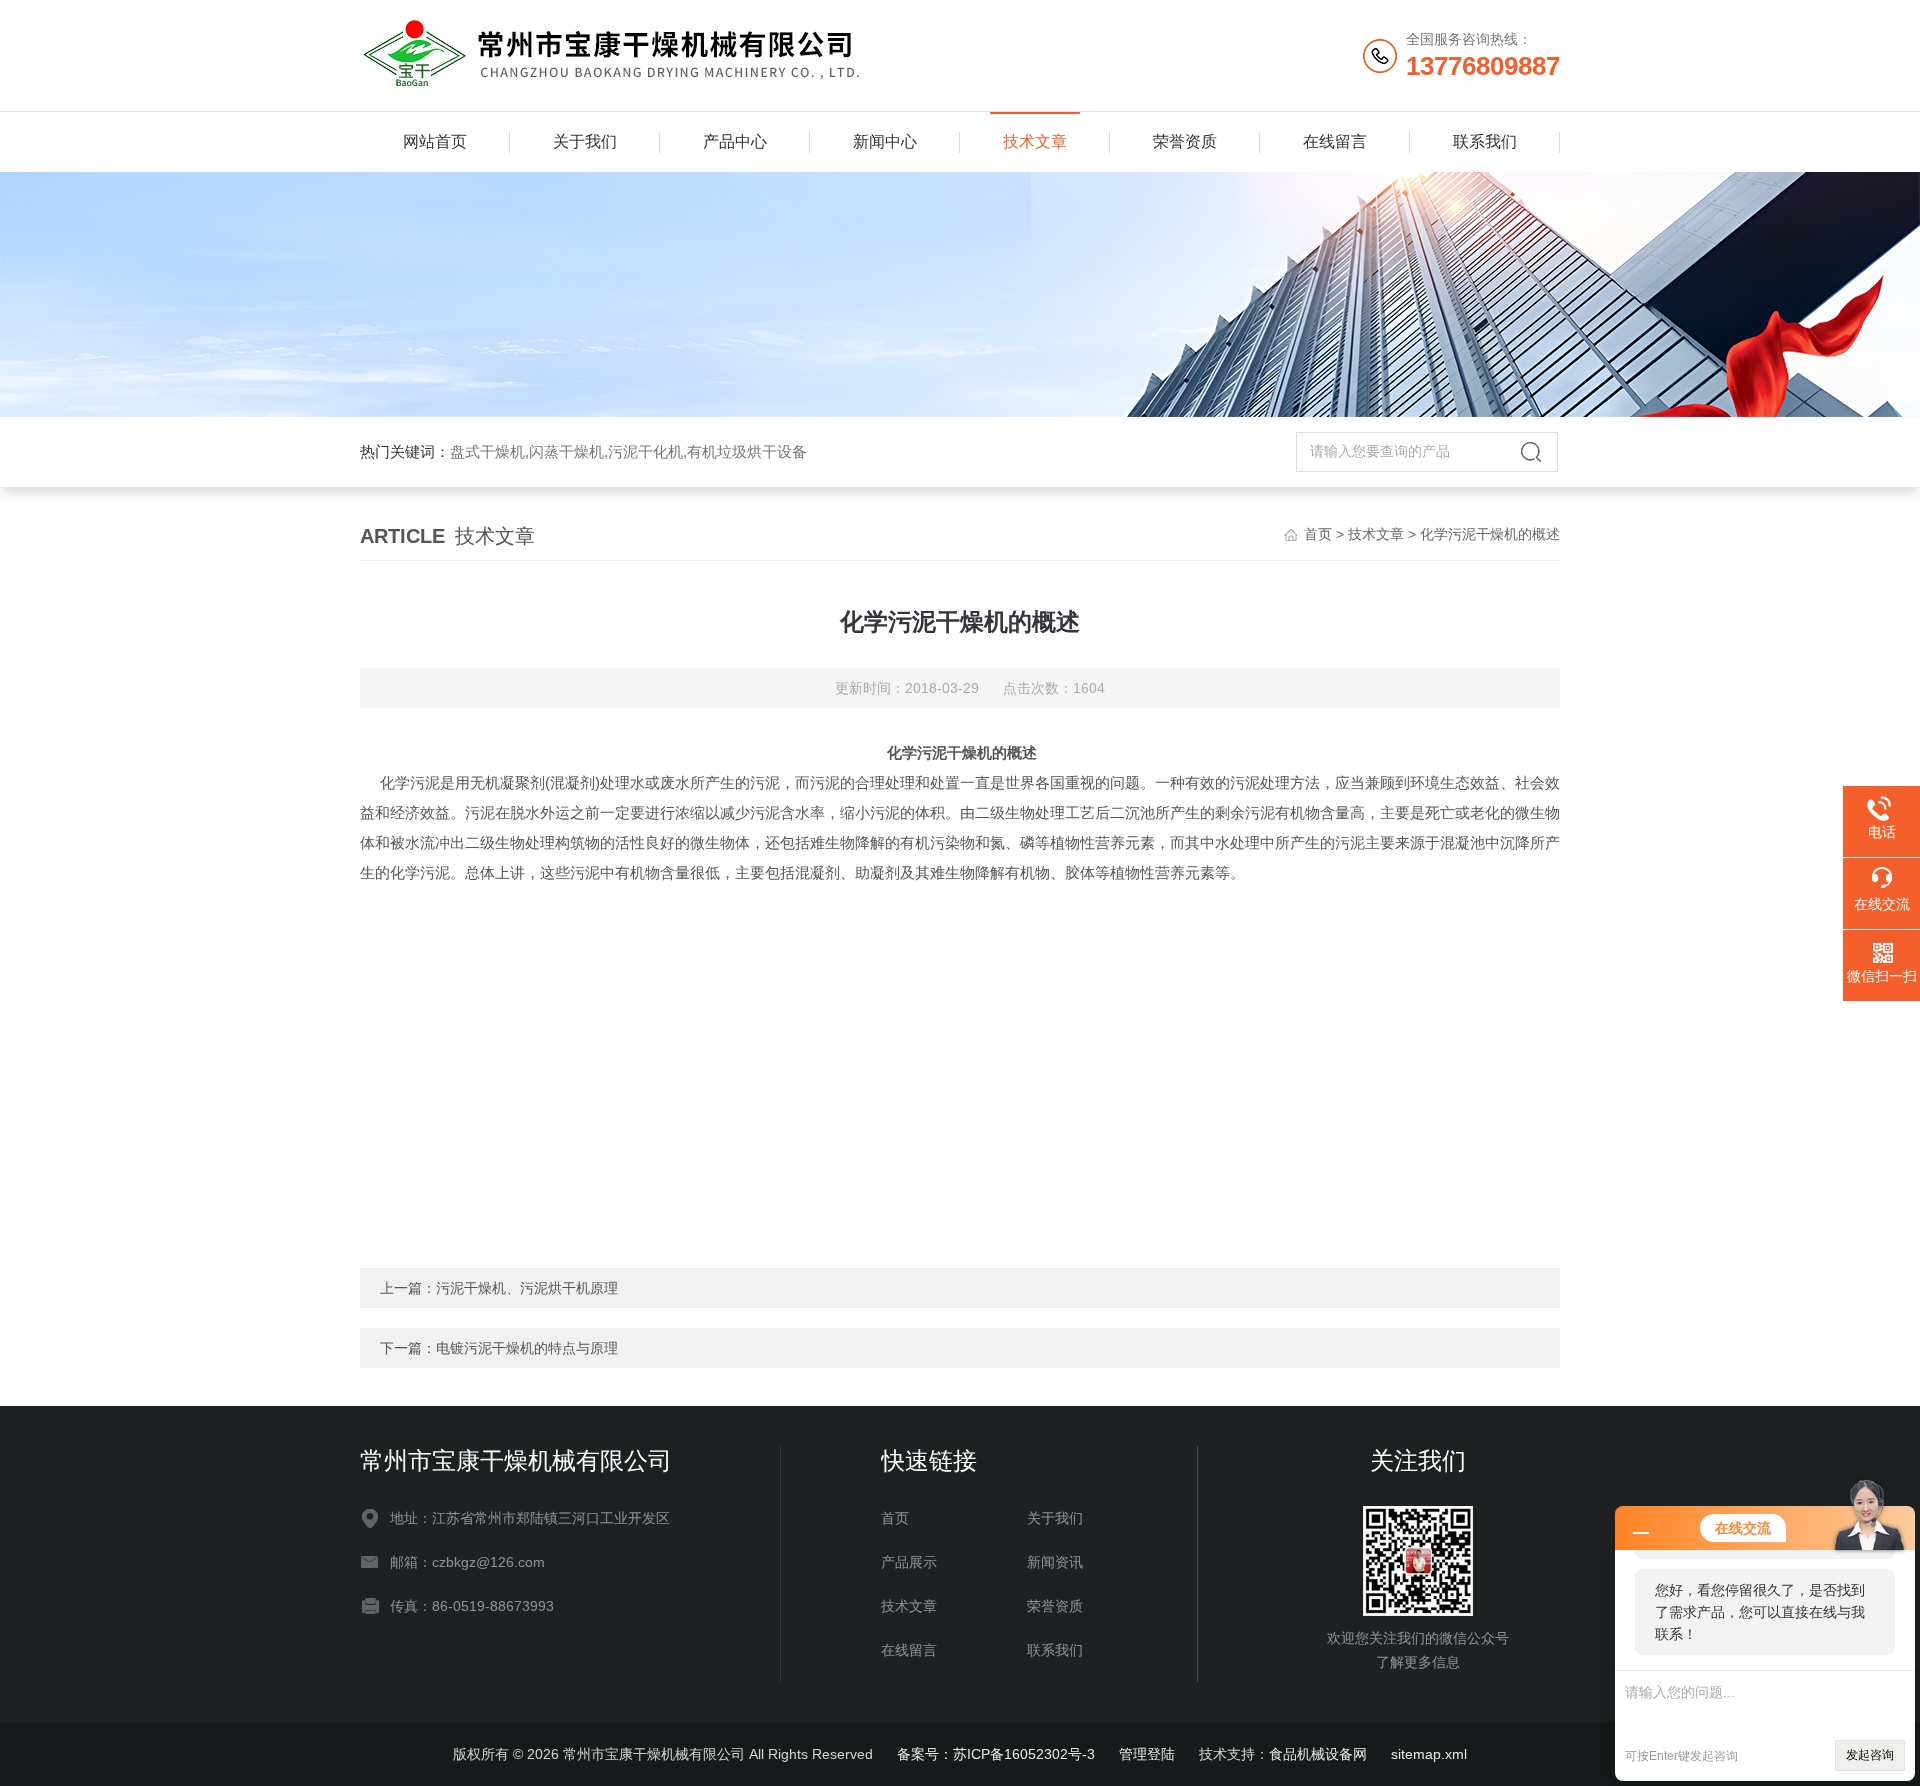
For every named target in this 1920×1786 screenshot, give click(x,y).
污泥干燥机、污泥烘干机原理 (527, 1288)
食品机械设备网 (1318, 1754)
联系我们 (1485, 141)
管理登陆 (1147, 1754)
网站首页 (435, 141)
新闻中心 (885, 141)
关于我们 (585, 141)
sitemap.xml (1429, 1754)
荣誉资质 (1185, 141)
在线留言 (1335, 141)
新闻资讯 (1055, 1562)
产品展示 (909, 1562)
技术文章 (1035, 141)
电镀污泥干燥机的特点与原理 (527, 1348)
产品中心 (735, 141)
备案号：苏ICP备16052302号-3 (996, 1754)
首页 (1318, 534)
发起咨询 (1870, 1755)
